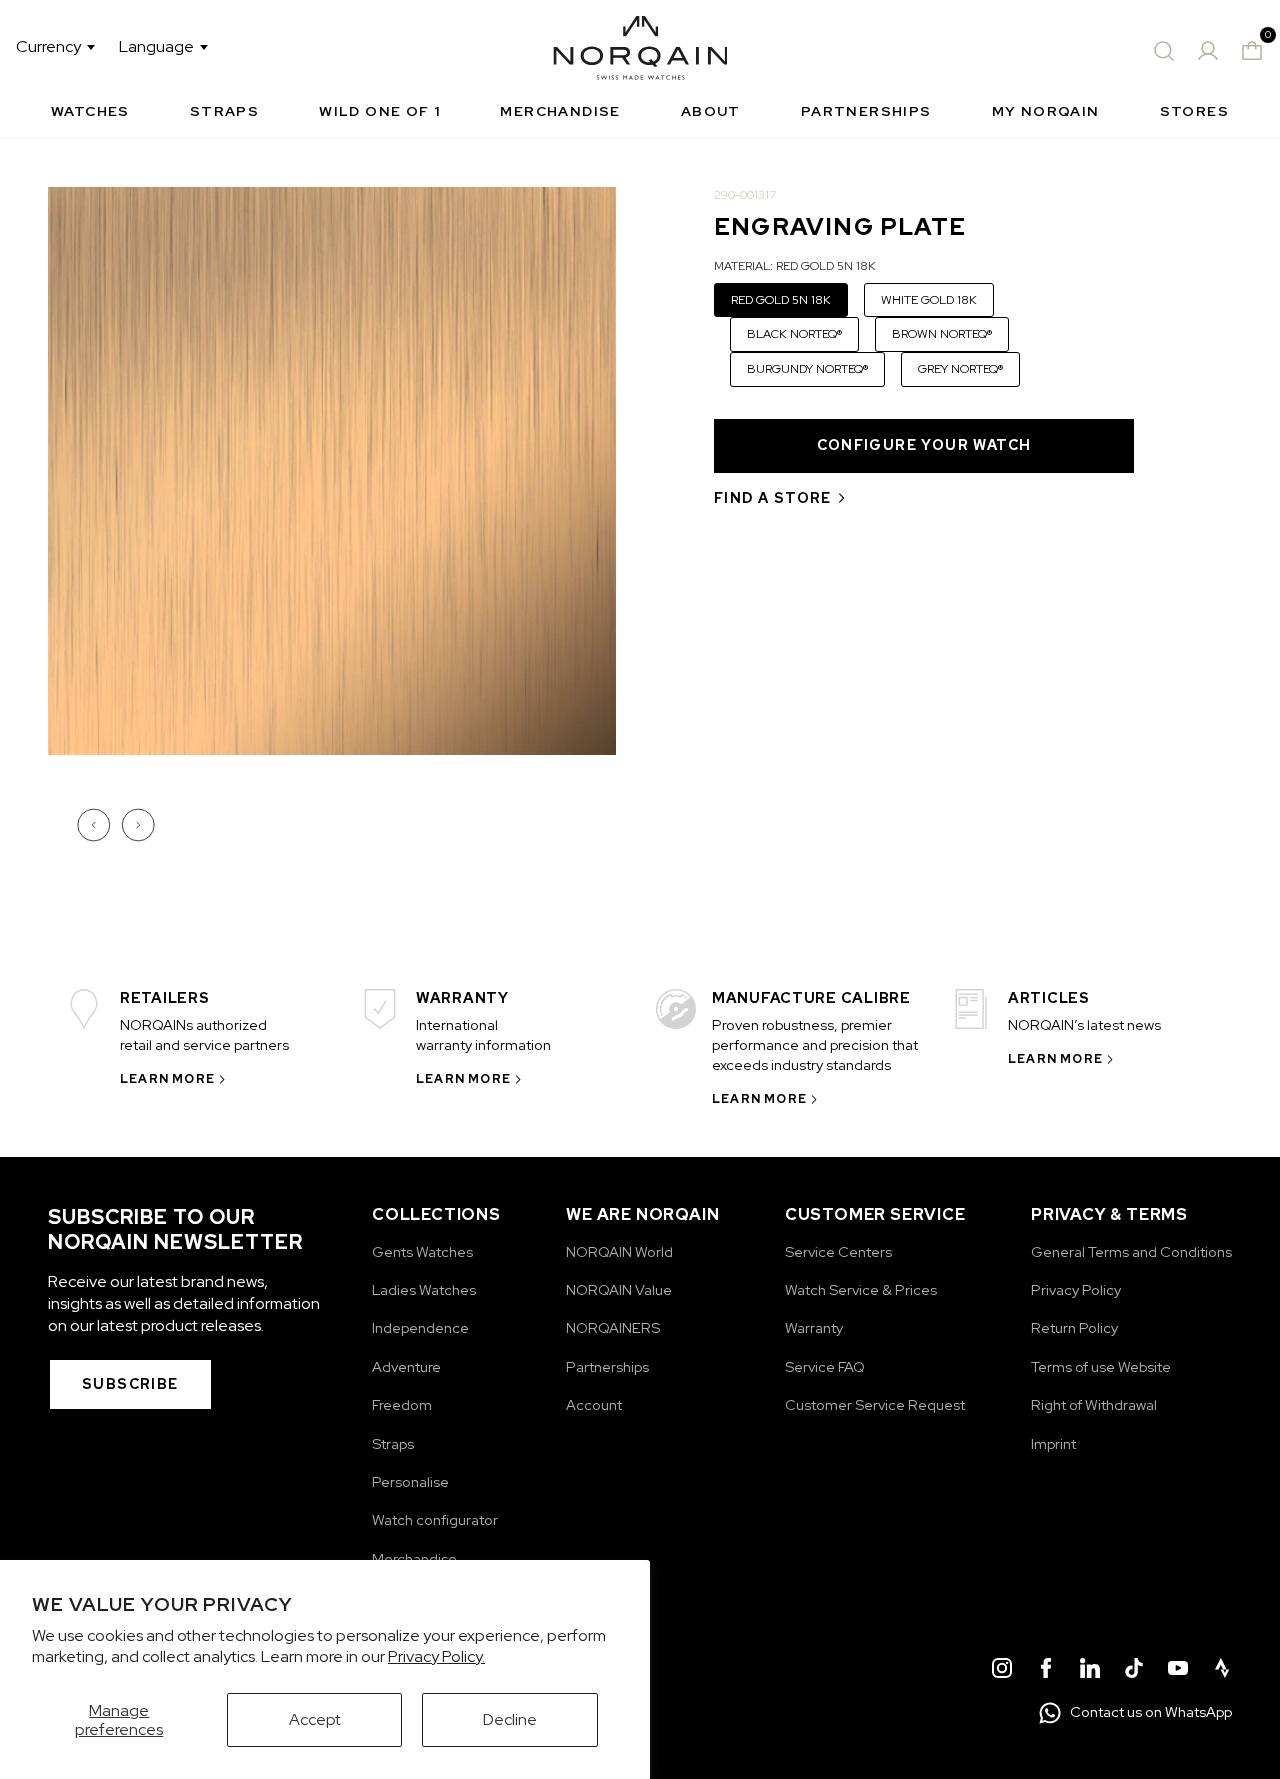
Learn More (167, 1079)
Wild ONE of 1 (379, 111)
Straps (224, 111)
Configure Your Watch (924, 445)
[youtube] (1178, 1671)
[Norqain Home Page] (640, 51)
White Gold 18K (929, 300)
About (711, 111)
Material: (795, 266)
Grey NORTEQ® (960, 369)
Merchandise (560, 111)
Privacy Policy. (436, 1656)
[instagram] (1002, 1671)
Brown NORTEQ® (942, 334)
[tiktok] (1134, 1671)
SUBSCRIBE (130, 1384)
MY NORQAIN (1046, 111)
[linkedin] (1090, 1671)
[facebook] (1046, 1671)
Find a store (773, 498)
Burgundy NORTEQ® (807, 369)
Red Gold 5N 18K (781, 300)
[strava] (1222, 1671)
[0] (1252, 51)
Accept (315, 1719)
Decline (510, 1719)
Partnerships (866, 111)
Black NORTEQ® (794, 334)
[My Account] (1208, 51)
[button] (96, 825)
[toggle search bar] (1164, 51)
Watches (90, 111)
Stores (1194, 111)
